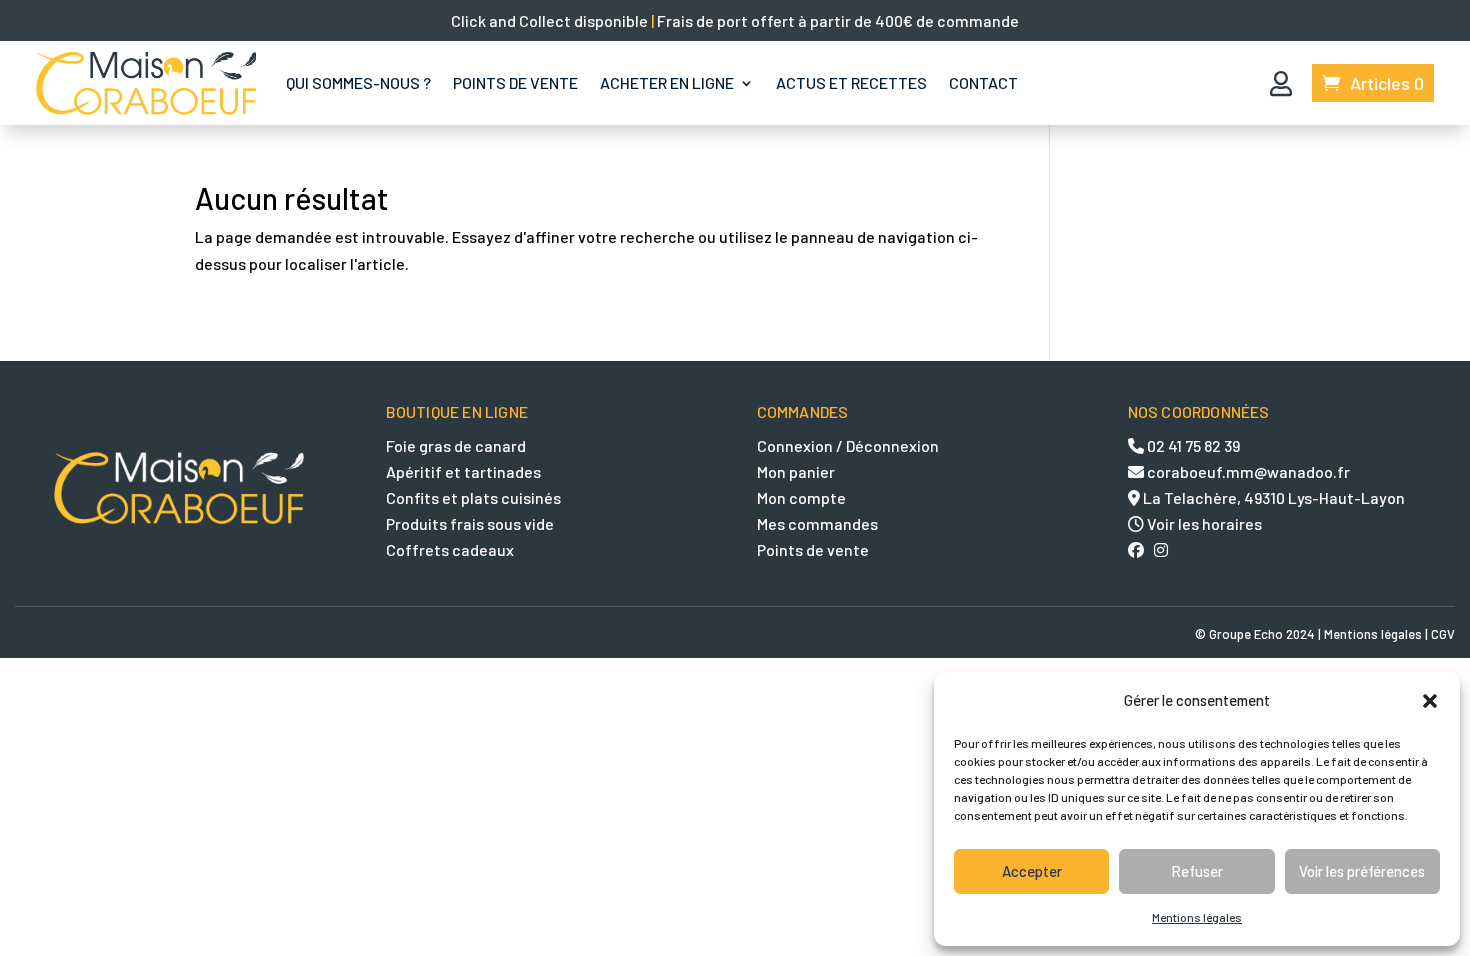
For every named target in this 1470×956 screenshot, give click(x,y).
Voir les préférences (1362, 871)
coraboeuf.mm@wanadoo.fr (1247, 471)
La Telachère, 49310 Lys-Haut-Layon (1272, 497)
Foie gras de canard (456, 445)
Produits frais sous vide (470, 523)
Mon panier (796, 471)
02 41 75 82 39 (1192, 445)
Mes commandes (817, 523)
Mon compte (801, 497)
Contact (983, 82)
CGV (1443, 634)
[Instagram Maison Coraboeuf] (1161, 549)
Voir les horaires (1204, 523)
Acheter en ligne (667, 82)
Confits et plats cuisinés (473, 497)
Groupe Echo (1246, 634)
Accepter (1032, 871)
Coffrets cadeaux (450, 549)
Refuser (1197, 871)
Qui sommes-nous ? (358, 82)
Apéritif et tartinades (463, 471)
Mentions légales (1197, 917)
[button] (1430, 700)
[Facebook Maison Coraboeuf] (1141, 549)
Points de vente (515, 82)
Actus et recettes (851, 82)
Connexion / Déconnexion (848, 445)
